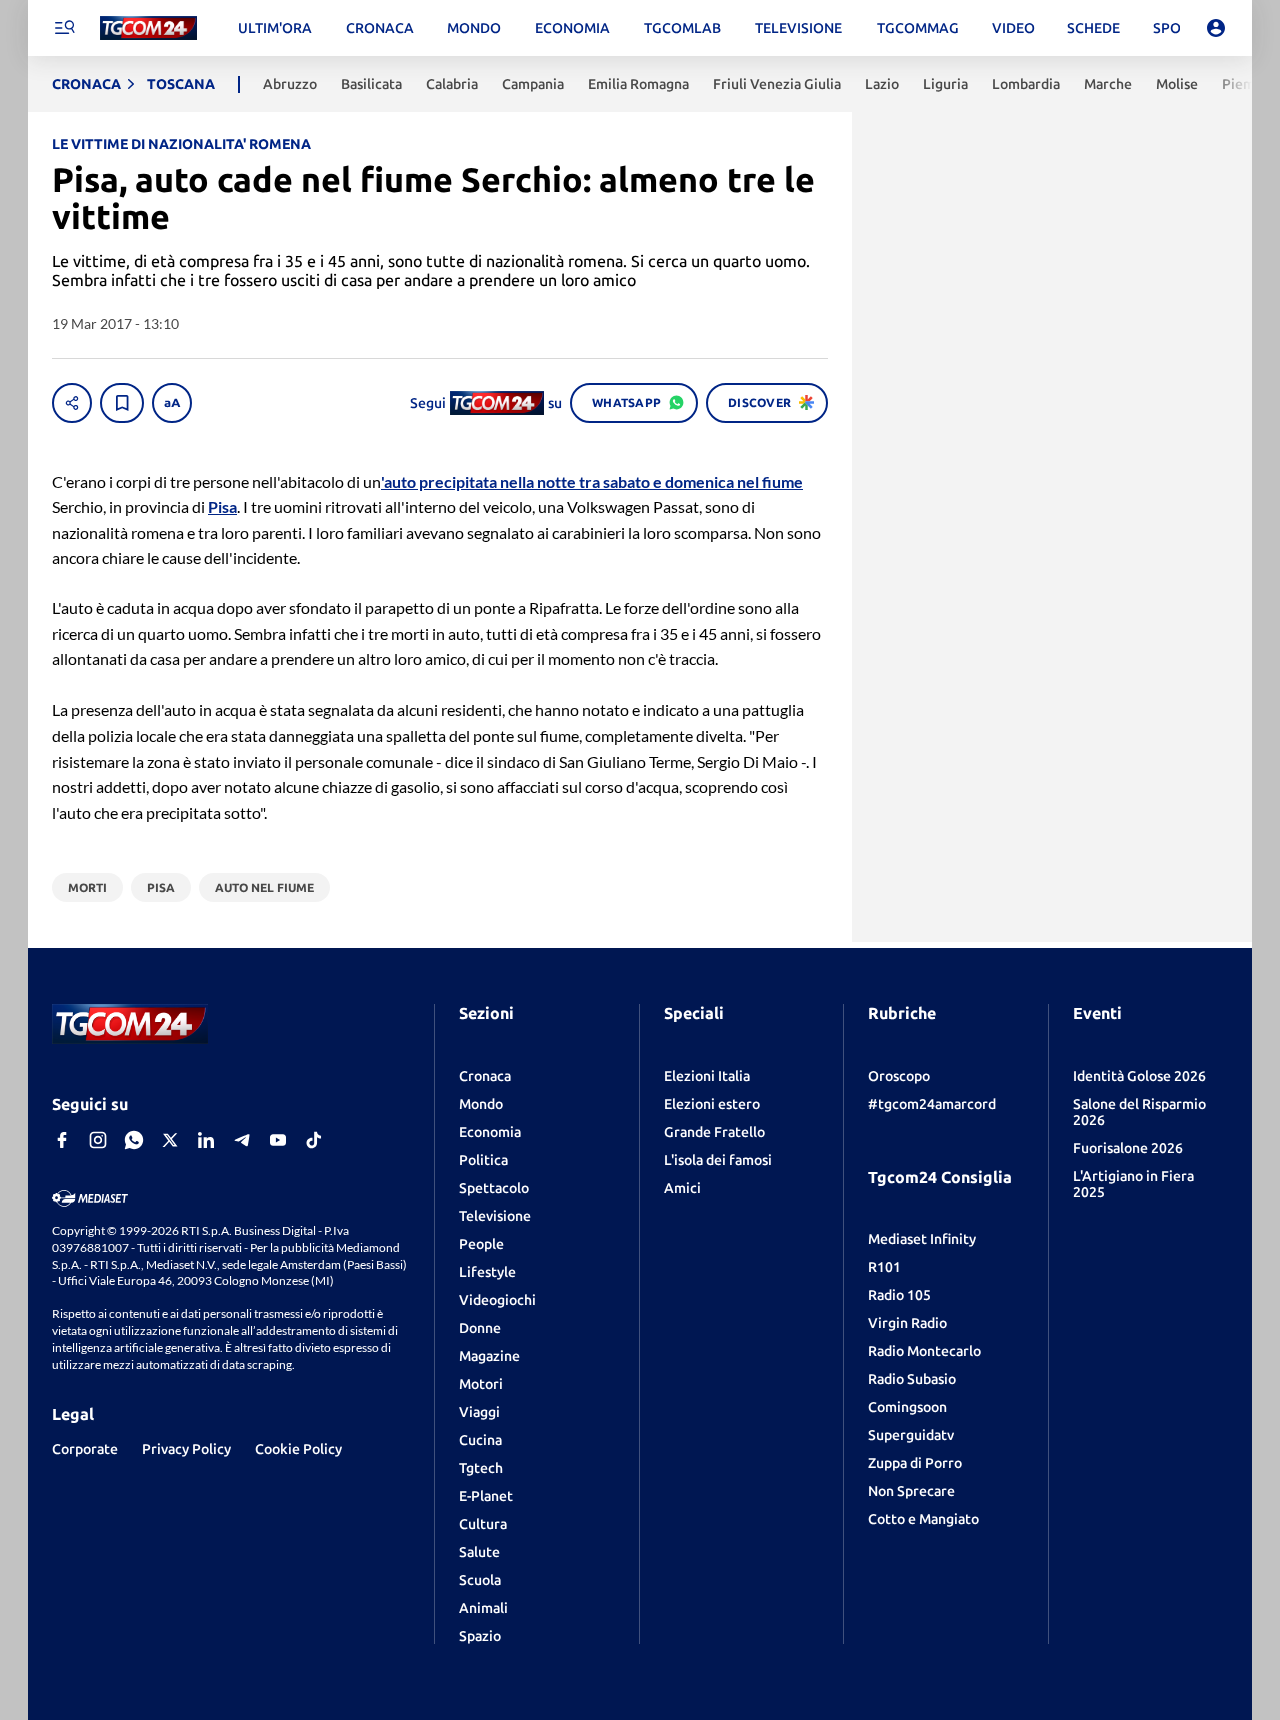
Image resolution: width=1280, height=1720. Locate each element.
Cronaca (485, 1076)
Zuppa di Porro (915, 1463)
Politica (483, 1160)
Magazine (489, 1356)
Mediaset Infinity (922, 1239)
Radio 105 (899, 1295)
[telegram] (242, 1140)
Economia (490, 1132)
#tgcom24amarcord (932, 1104)
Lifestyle (487, 1272)
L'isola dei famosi (718, 1160)
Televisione (495, 1216)
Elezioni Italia (707, 1076)
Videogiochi (497, 1300)
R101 (884, 1267)
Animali (483, 1608)
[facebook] (62, 1140)
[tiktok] (314, 1140)
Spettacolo (494, 1188)
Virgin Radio (907, 1323)
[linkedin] (206, 1140)
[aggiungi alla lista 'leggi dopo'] (122, 403)
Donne (480, 1328)
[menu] (64, 28)
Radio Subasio (912, 1379)
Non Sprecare (911, 1491)
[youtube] (278, 1140)
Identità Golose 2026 (1139, 1076)
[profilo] (1216, 28)
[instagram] (98, 1140)
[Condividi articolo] (72, 403)
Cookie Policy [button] (298, 1449)
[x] (170, 1140)
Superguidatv (911, 1435)
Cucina (480, 1440)
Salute (479, 1552)
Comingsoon (907, 1407)
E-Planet (486, 1496)
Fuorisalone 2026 (1128, 1148)
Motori (481, 1384)
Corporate (85, 1449)
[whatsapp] (134, 1140)
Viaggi (479, 1412)
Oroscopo (899, 1076)
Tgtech (481, 1468)
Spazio (480, 1636)
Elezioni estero (712, 1104)
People (481, 1244)
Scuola (480, 1580)
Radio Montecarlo (924, 1351)
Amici (682, 1188)
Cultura (483, 1524)
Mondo (481, 1104)
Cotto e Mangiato (923, 1519)
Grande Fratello (714, 1132)
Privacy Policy (186, 1449)
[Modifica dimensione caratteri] (172, 403)
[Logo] (148, 28)
